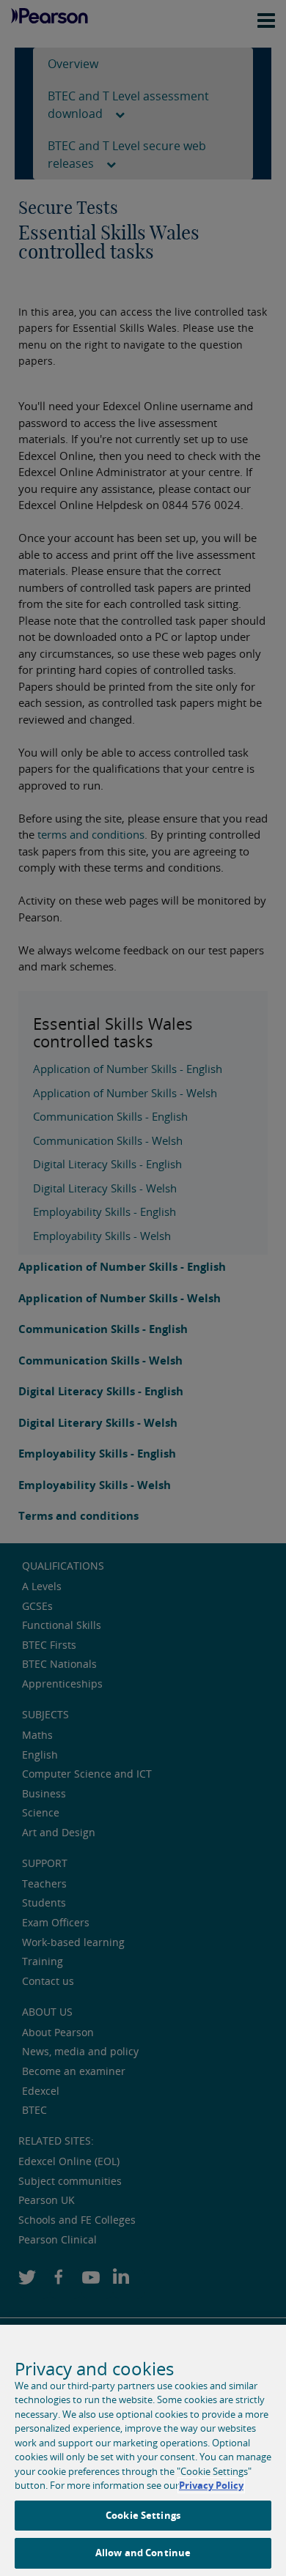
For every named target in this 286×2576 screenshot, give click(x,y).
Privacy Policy (211, 2485)
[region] (143, 2450)
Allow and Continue (143, 2553)
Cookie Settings (143, 2515)
